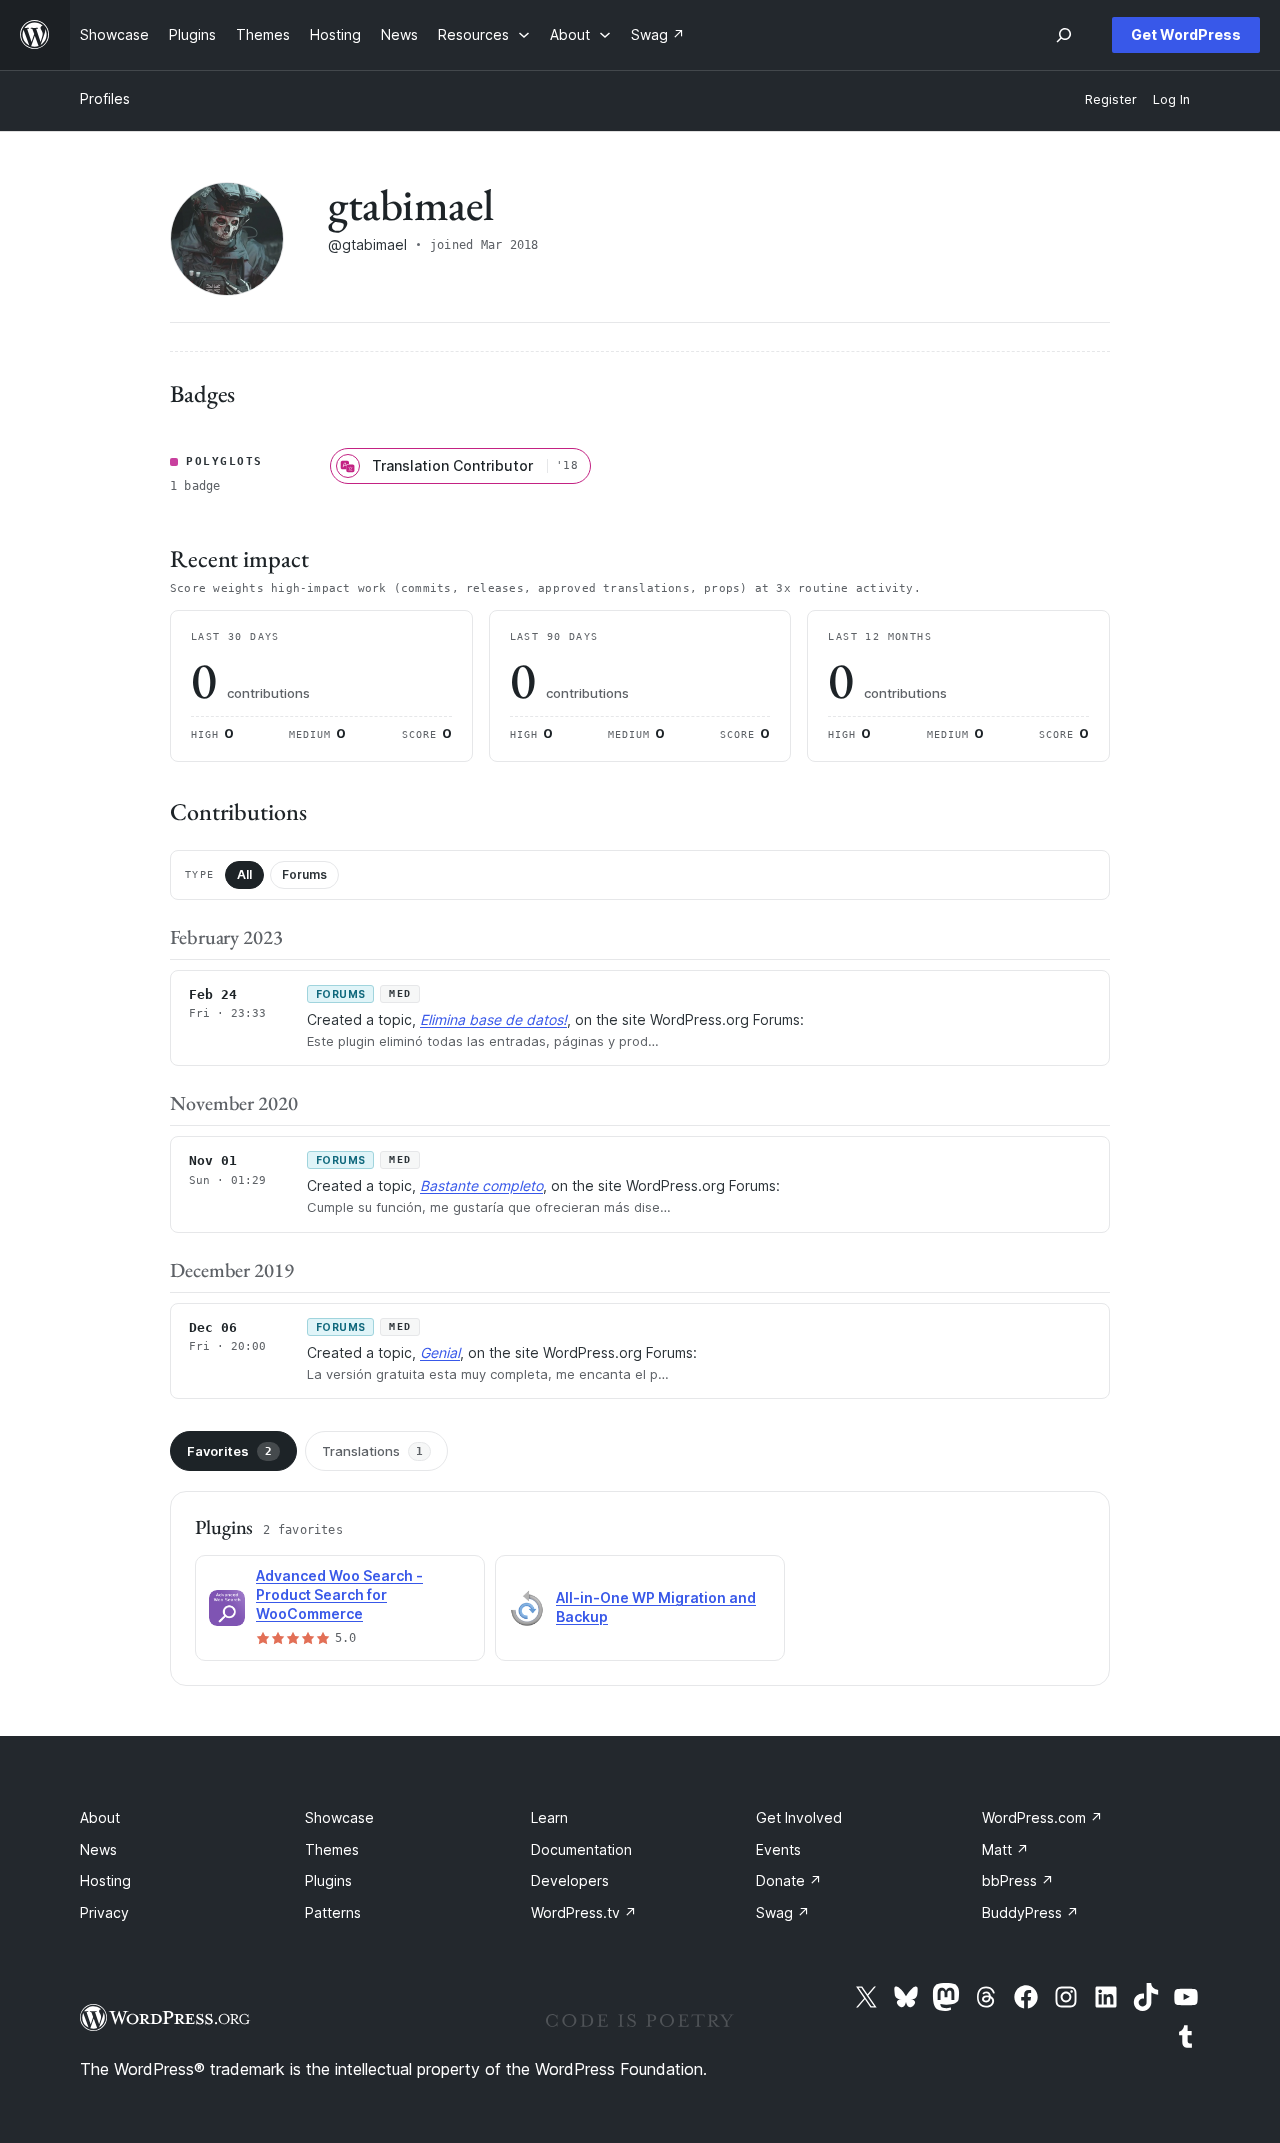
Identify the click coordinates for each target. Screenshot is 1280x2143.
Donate (789, 1880)
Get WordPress (1186, 34)
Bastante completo (481, 1185)
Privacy (104, 1912)
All (244, 874)
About (100, 1817)
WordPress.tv (584, 1912)
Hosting (105, 1880)
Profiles (105, 98)
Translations (372, 1451)
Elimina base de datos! (493, 1019)
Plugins (328, 1880)
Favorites (229, 1451)
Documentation (581, 1849)
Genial (440, 1352)
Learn (549, 1817)
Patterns (333, 1912)
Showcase (339, 1817)
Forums (304, 874)
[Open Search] (1064, 35)
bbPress (1018, 1880)
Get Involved (799, 1817)
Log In (1171, 99)
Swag (783, 1912)
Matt (1005, 1849)
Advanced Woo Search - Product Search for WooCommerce (339, 1594)
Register (1111, 99)
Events (778, 1849)
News (98, 1849)
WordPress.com (1042, 1817)
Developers (570, 1880)
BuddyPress (1030, 1912)
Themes (332, 1849)
